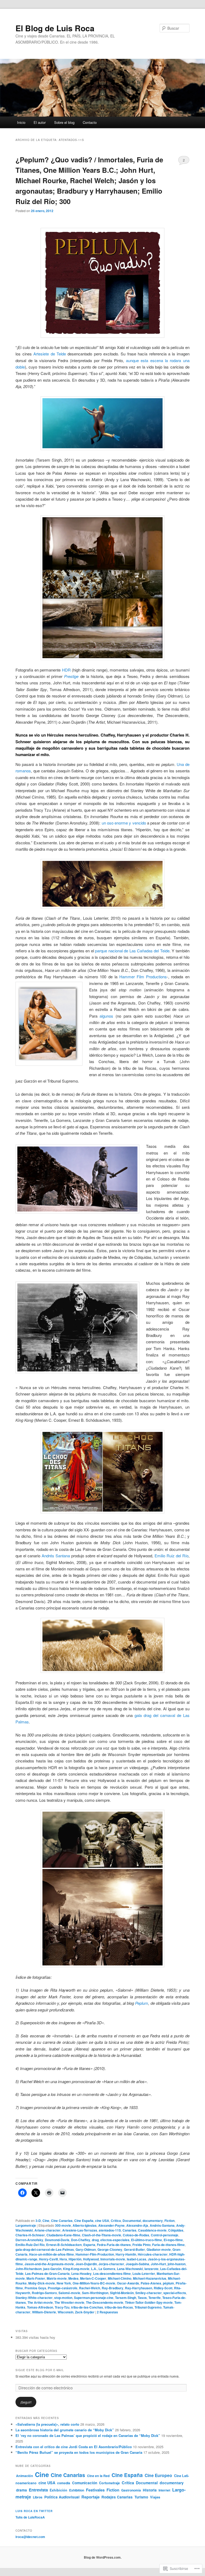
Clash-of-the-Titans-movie (102, 2235)
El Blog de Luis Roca (55, 28)
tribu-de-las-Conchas (87, 2307)
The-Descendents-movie (105, 2302)
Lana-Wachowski (130, 2269)
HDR (66, 670)
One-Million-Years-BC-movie (94, 2283)
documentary (153, 2221)
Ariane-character (48, 2230)
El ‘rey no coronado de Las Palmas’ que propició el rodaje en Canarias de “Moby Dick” (88, 2435)
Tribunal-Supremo (148, 2307)
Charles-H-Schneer (30, 2235)
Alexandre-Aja (137, 2225)
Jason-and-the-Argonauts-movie (49, 2264)
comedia (64, 2483)
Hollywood (91, 2259)
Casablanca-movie (152, 2230)
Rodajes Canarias (117, 2497)
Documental (132, 2221)
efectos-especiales (115, 2240)
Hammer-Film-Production (95, 2254)
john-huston (177, 2264)
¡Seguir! (26, 2402)
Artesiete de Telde (50, 354)
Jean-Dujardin (86, 2264)
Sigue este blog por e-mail (40, 2370)
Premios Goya (35, 2288)
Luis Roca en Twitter (34, 2511)
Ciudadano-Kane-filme (63, 2235)
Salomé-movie (69, 2293)
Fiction (169, 2221)
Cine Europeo (158, 2475)
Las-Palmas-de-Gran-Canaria (47, 2274)
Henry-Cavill (48, 2259)
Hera (63, 2259)
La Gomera (107, 2269)
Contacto (90, 122)
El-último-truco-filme (147, 2240)
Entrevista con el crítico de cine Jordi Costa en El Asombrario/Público (74, 2447)
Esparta (89, 2245)
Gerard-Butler (134, 2249)
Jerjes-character (111, 2264)
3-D (38, 2221)
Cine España (84, 2221)
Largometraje (26, 2225)
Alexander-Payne (111, 2225)
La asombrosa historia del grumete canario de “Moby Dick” (65, 2430)
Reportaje (90, 2497)
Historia (150, 2490)
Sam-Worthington (95, 2293)
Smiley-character (149, 2293)
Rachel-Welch (90, 2288)
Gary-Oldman (86, 2249)
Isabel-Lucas (137, 2259)
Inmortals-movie (113, 2259)
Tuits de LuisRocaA (30, 2517)
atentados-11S (110, 2230)
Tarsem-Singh (126, 2298)
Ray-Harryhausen (139, 2288)
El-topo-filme (173, 2240)
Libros (38, 2497)
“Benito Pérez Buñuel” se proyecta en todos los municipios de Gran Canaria (79, 2452)
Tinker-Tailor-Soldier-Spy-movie (149, 2302)
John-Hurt (158, 2264)
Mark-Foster (36, 2278)
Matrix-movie (57, 2278)
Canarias (129, 2230)
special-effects (175, 2293)
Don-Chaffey (81, 2240)
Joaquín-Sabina (137, 2264)
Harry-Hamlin (126, 2254)
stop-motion (63, 2298)
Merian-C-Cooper (93, 2278)
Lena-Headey (81, 2274)
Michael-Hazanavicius (150, 2278)
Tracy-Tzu (62, 2307)
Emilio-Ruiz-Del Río (30, 2245)
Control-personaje (165, 2235)
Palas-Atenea (151, 2283)
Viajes (155, 2497)
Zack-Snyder (85, 2312)
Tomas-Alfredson (40, 2307)
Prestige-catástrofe (63, 2288)
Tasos (142, 2298)
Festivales (95, 2490)
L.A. (94, 2269)
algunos (106, 1016)
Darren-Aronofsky (29, 2240)
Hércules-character (153, 2254)
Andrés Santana (56, 1556)
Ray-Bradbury (113, 2288)
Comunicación (85, 2483)
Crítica (116, 2221)
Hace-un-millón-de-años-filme (52, 2254)
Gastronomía (131, 2490)
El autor (40, 122)
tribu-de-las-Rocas (119, 2307)
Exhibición (58, 2490)
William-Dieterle (44, 2312)
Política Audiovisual (62, 2497)
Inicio (21, 122)
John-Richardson (29, 2269)
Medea (73, 2278)
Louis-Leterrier (144, 2274)
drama (21, 2490)
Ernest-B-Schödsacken (64, 2245)
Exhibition (77, 2490)
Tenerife (155, 2298)
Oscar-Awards (128, 2283)
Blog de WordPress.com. (103, 2557)
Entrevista (38, 2490)
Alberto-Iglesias (85, 2225)
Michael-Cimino (120, 2278)
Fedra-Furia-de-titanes (114, 2245)
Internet (164, 2490)
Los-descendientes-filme (112, 2274)
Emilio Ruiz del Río (172, 1556)
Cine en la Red (98, 2476)
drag (95, 2240)
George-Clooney (110, 2249)
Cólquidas (176, 2230)
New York (64, 2283)
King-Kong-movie (76, 2269)
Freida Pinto (141, 2245)
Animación (25, 2476)
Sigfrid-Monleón (122, 2293)
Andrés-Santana (162, 2225)
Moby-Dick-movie (42, 2283)
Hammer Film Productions (143, 977)
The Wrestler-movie (69, 2302)
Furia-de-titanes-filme (168, 2245)
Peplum (142, 2003)
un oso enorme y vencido (125, 823)
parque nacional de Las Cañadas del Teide (132, 951)
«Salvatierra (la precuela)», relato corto (47, 2424)
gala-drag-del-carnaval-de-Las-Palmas (45, 2249)
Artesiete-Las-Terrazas (80, 2230)
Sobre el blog (64, 122)
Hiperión (75, 2259)
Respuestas (107, 2312)
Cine (46, 2221)
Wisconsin (66, 2312)
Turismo (141, 2497)
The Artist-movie (40, 2302)
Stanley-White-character (34, 2298)
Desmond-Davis (57, 2240)
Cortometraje (109, 2483)
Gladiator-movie (159, 2249)
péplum (168, 2283)
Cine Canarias (62, 2221)
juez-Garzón (52, 2269)
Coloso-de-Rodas (136, 2235)
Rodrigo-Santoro (44, 2293)
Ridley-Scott (163, 2288)
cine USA (102, 2221)
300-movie (63, 2225)
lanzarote (151, 2269)
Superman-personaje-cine (94, 2298)
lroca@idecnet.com (30, 2537)
